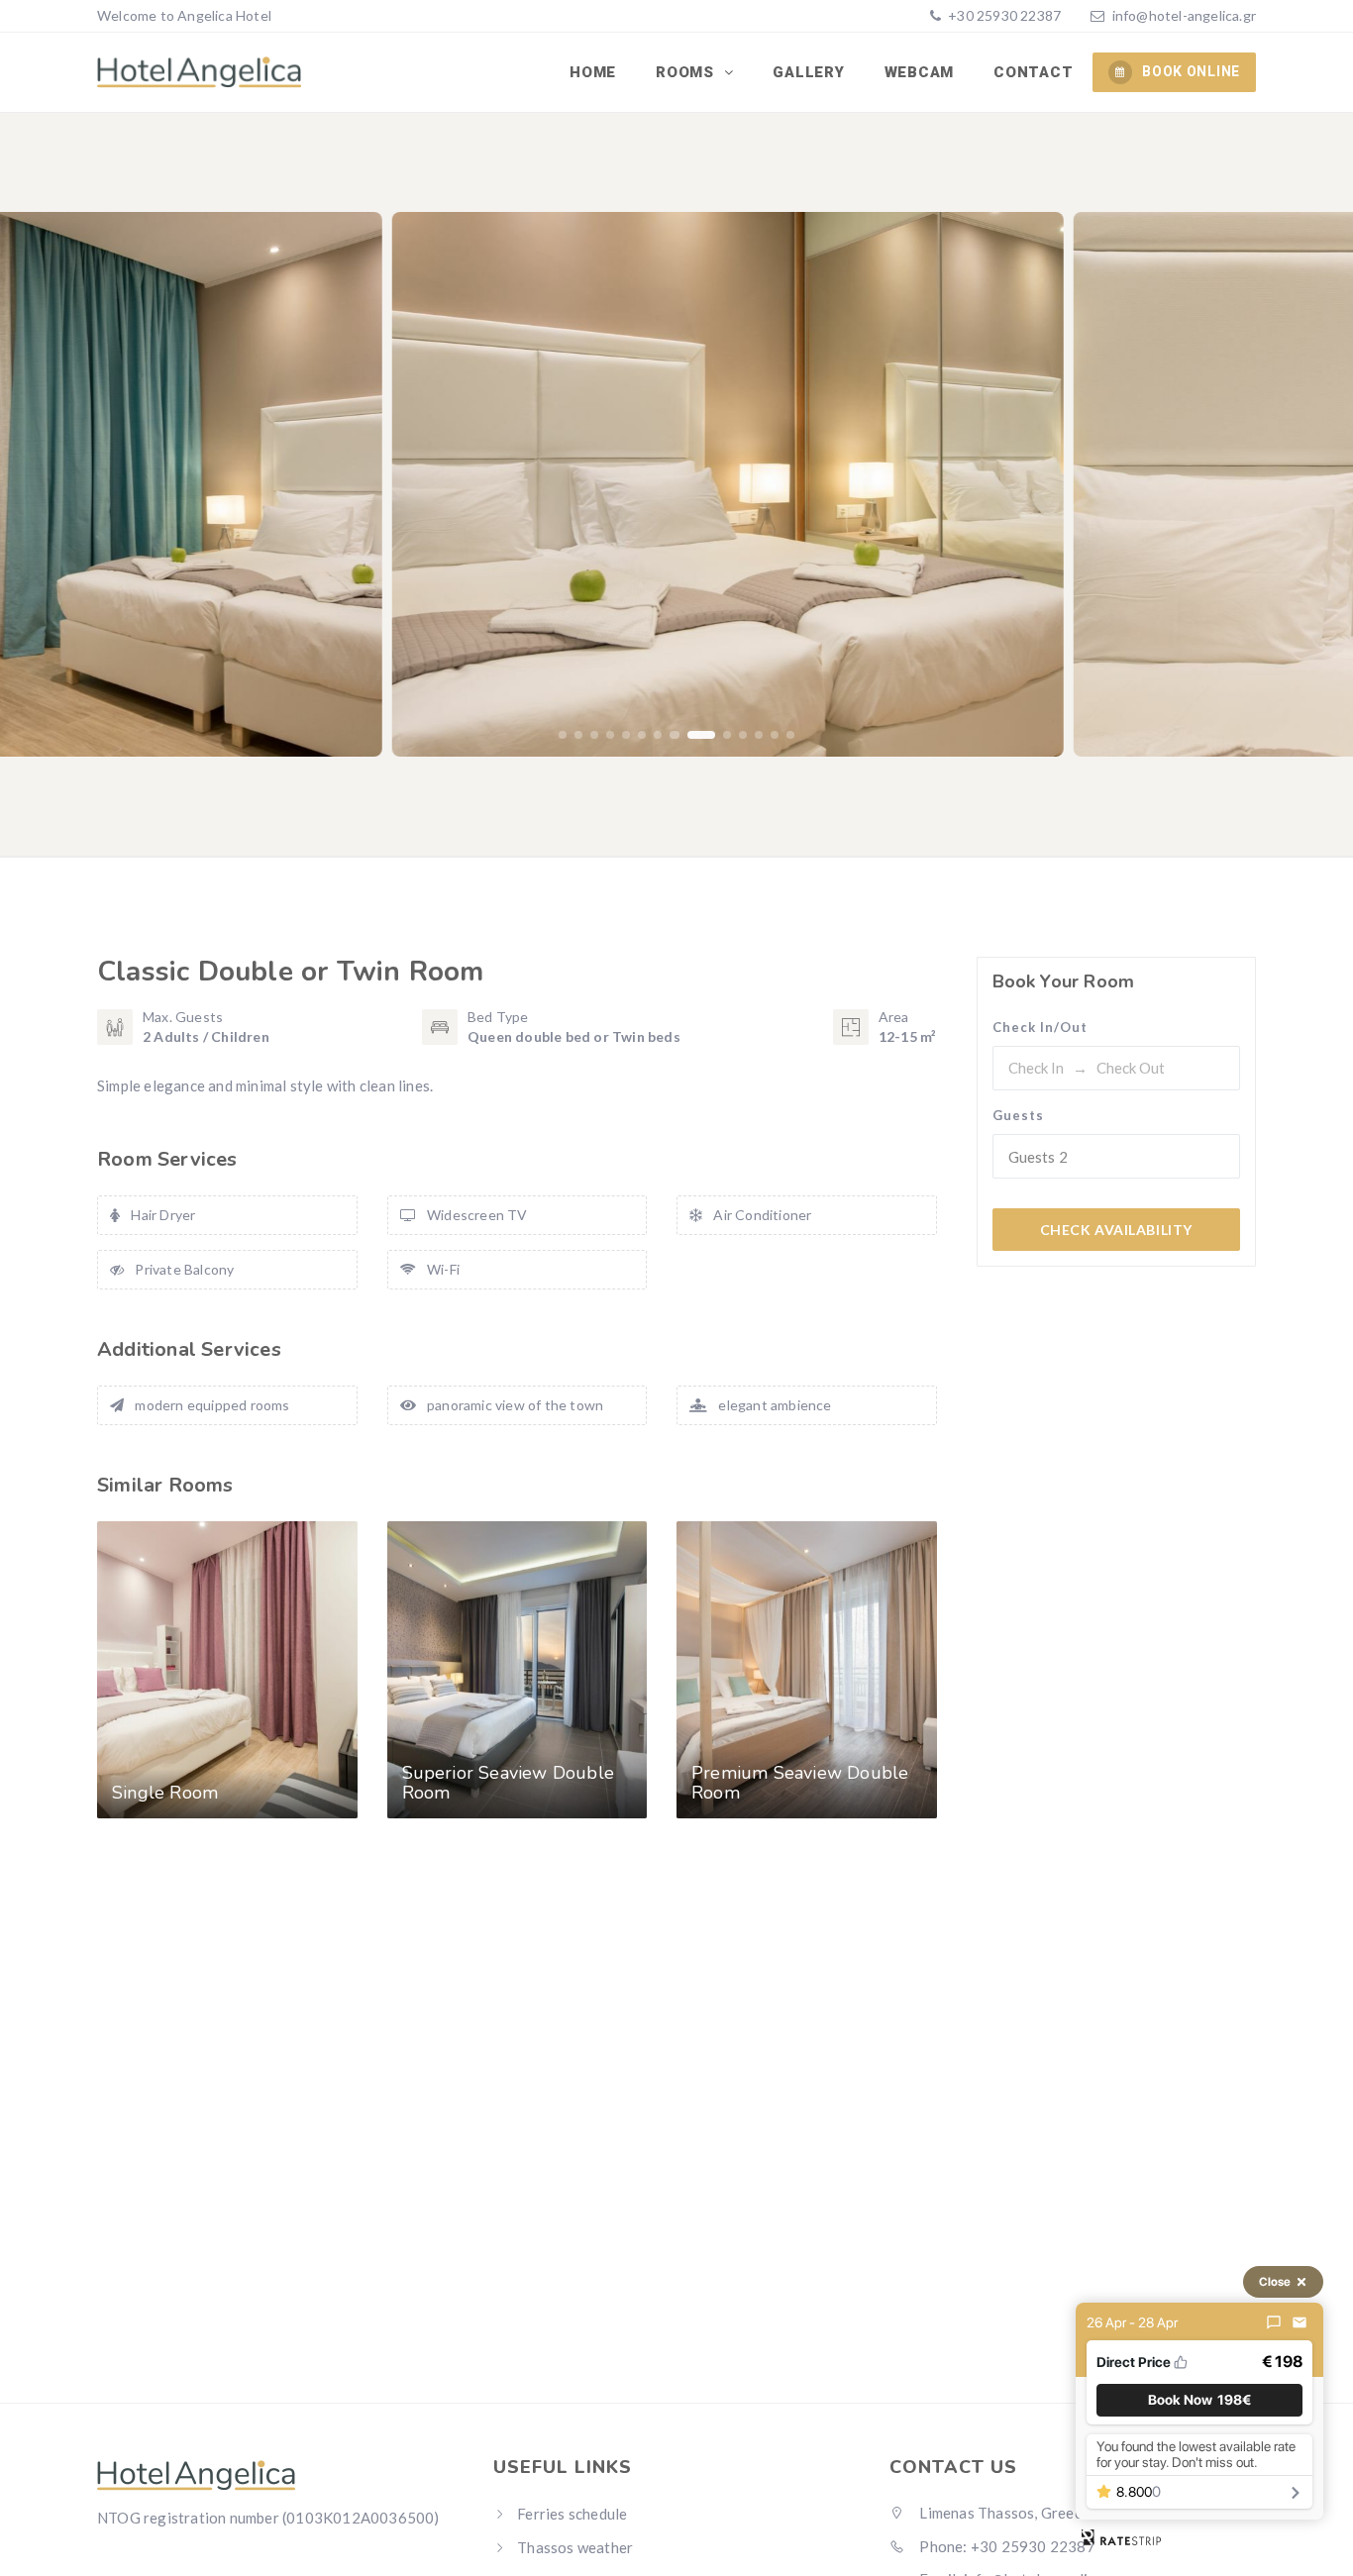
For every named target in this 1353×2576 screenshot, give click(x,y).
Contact (1033, 72)
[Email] (1300, 2322)
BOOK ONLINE (1191, 71)
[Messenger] (1274, 2322)
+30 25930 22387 (1003, 15)
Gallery (808, 72)
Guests (1018, 1115)
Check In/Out (1040, 1027)
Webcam (920, 72)
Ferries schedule (572, 2514)
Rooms (687, 72)
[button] (563, 735)
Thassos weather (575, 2547)
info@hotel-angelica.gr (1184, 15)
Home (593, 72)
